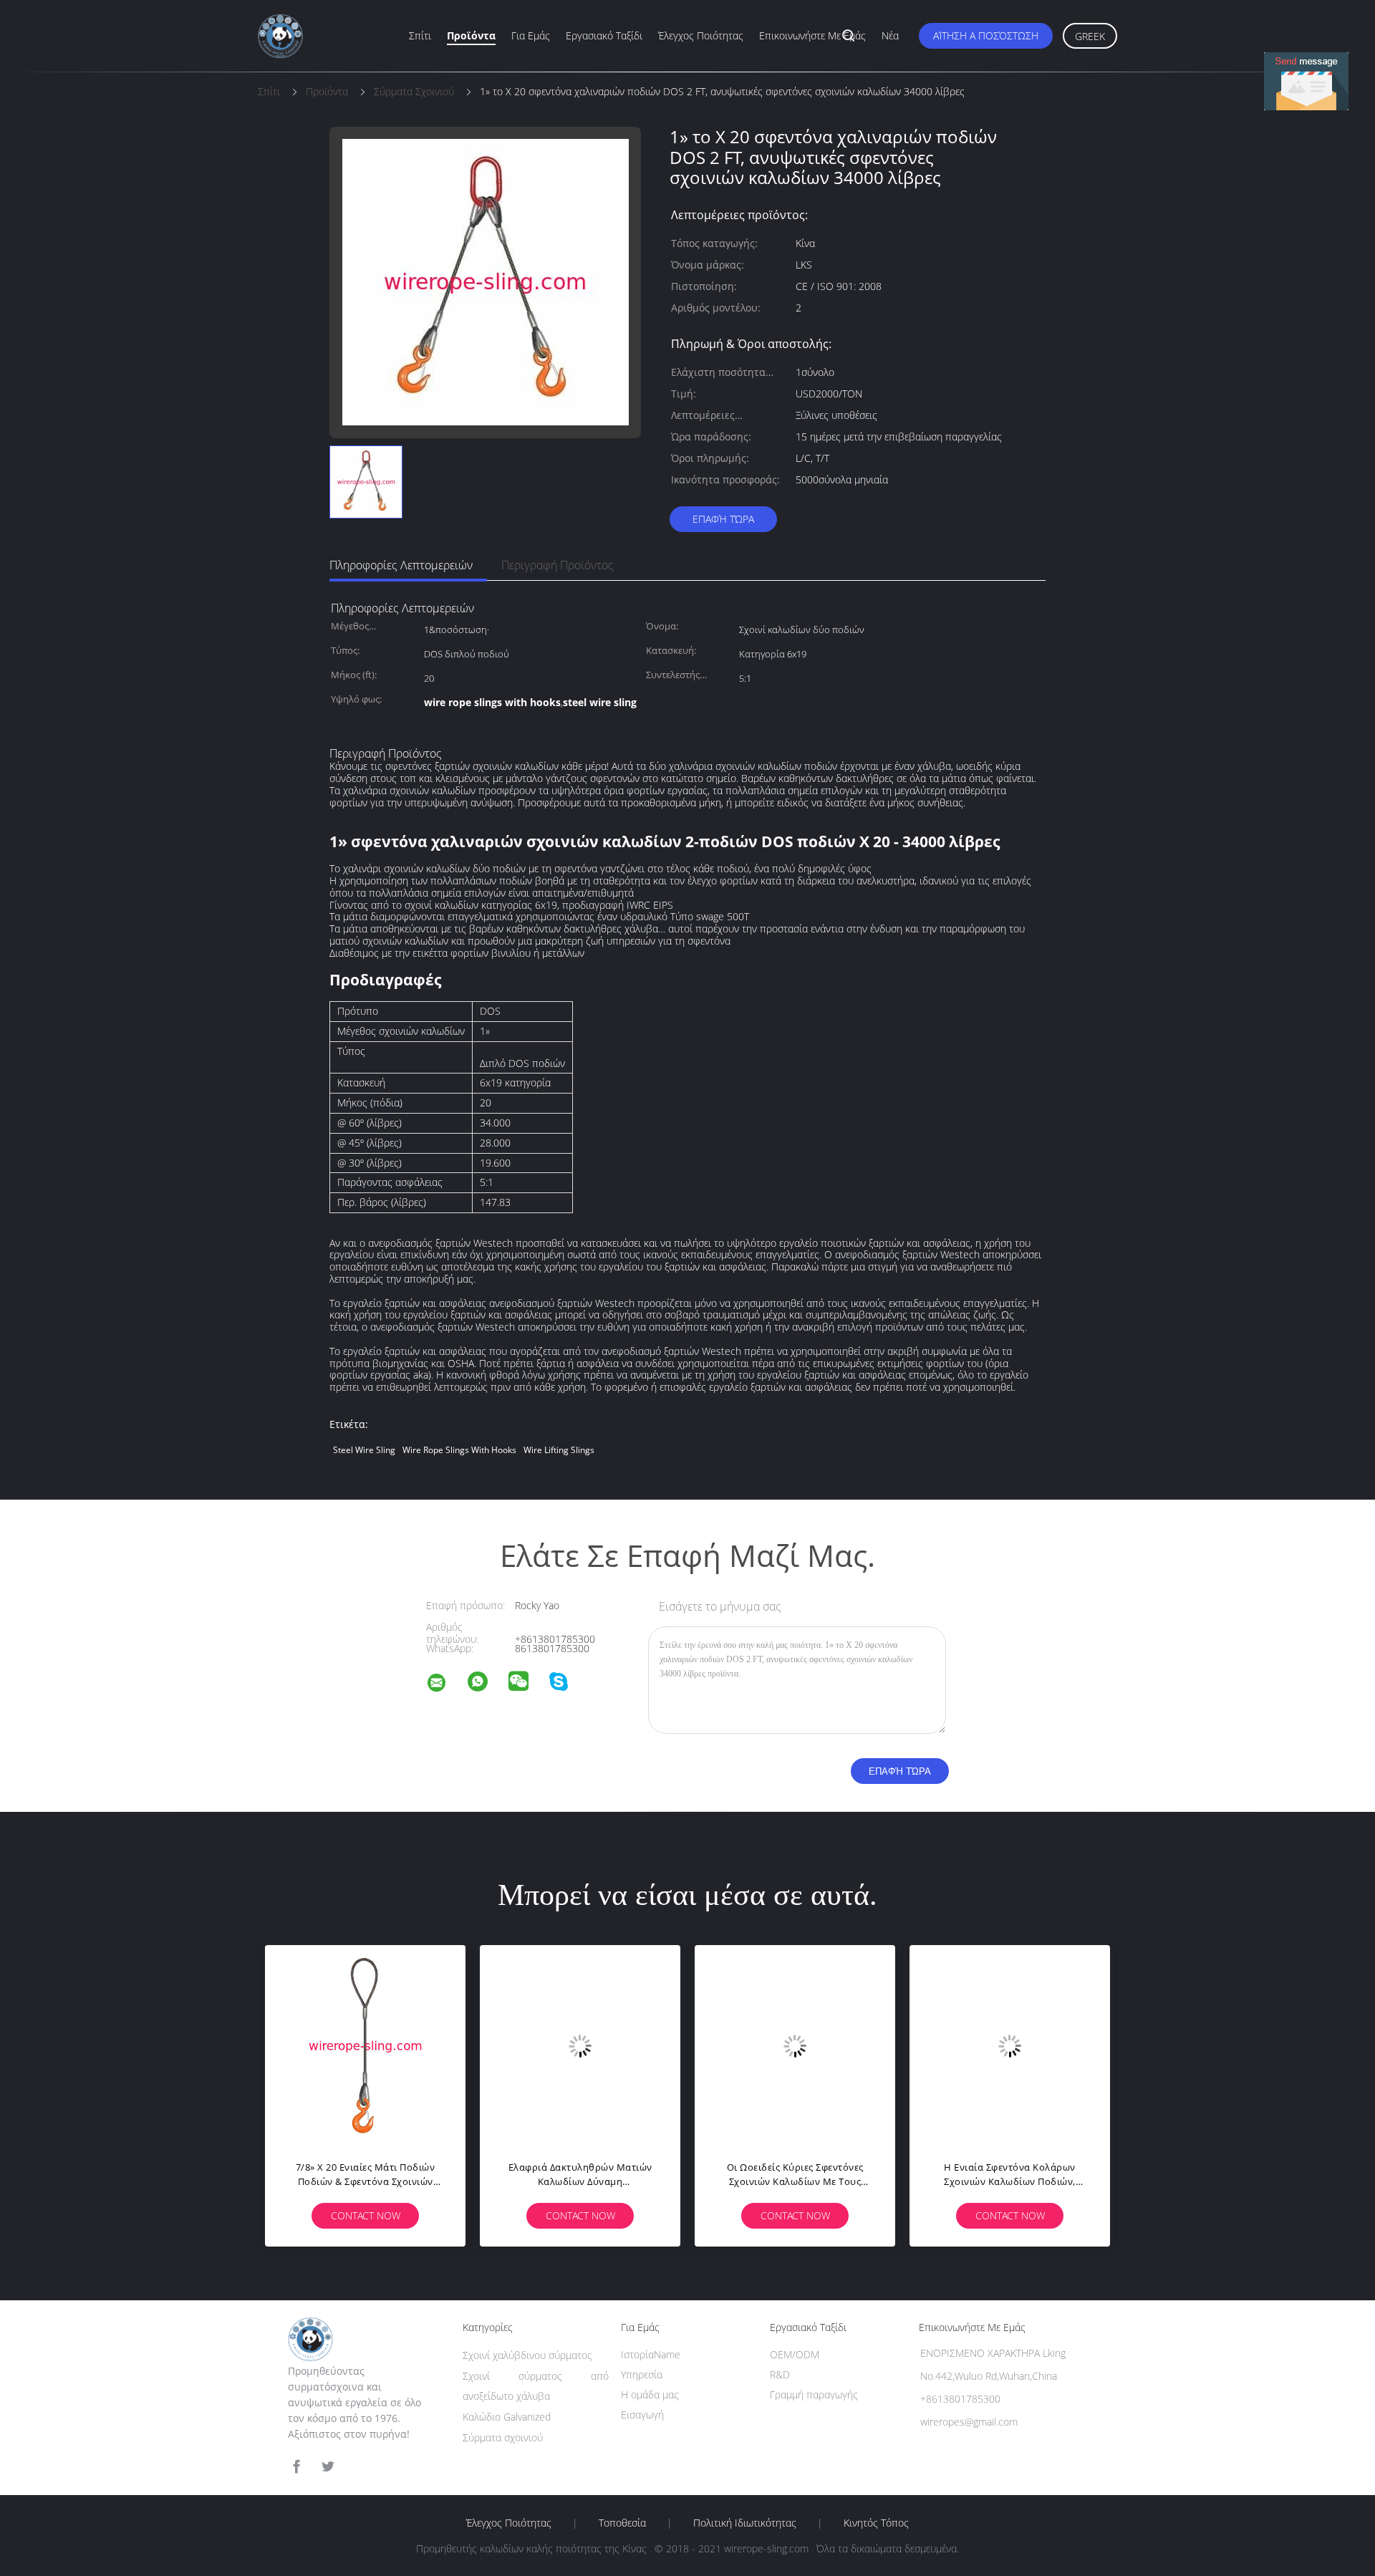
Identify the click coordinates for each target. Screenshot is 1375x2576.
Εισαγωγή (642, 2415)
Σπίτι (420, 35)
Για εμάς (531, 35)
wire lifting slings (559, 1450)
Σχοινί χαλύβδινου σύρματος (527, 2355)
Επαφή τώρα (723, 519)
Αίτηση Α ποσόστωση (986, 35)
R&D (780, 2374)
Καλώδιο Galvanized (507, 2417)
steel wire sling (364, 1450)
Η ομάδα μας (650, 2394)
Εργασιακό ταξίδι (604, 35)
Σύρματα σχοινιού (503, 2437)
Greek (1090, 36)
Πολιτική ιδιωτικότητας (745, 2523)
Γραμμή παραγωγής (814, 2394)
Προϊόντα (471, 35)
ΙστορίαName (651, 2354)
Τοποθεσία (622, 2523)
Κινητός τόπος (876, 2523)
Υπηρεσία (642, 2374)
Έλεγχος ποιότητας (701, 35)
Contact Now (366, 2215)
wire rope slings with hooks (459, 1450)
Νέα (890, 35)
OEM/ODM (795, 2354)
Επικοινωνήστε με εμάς (812, 35)
